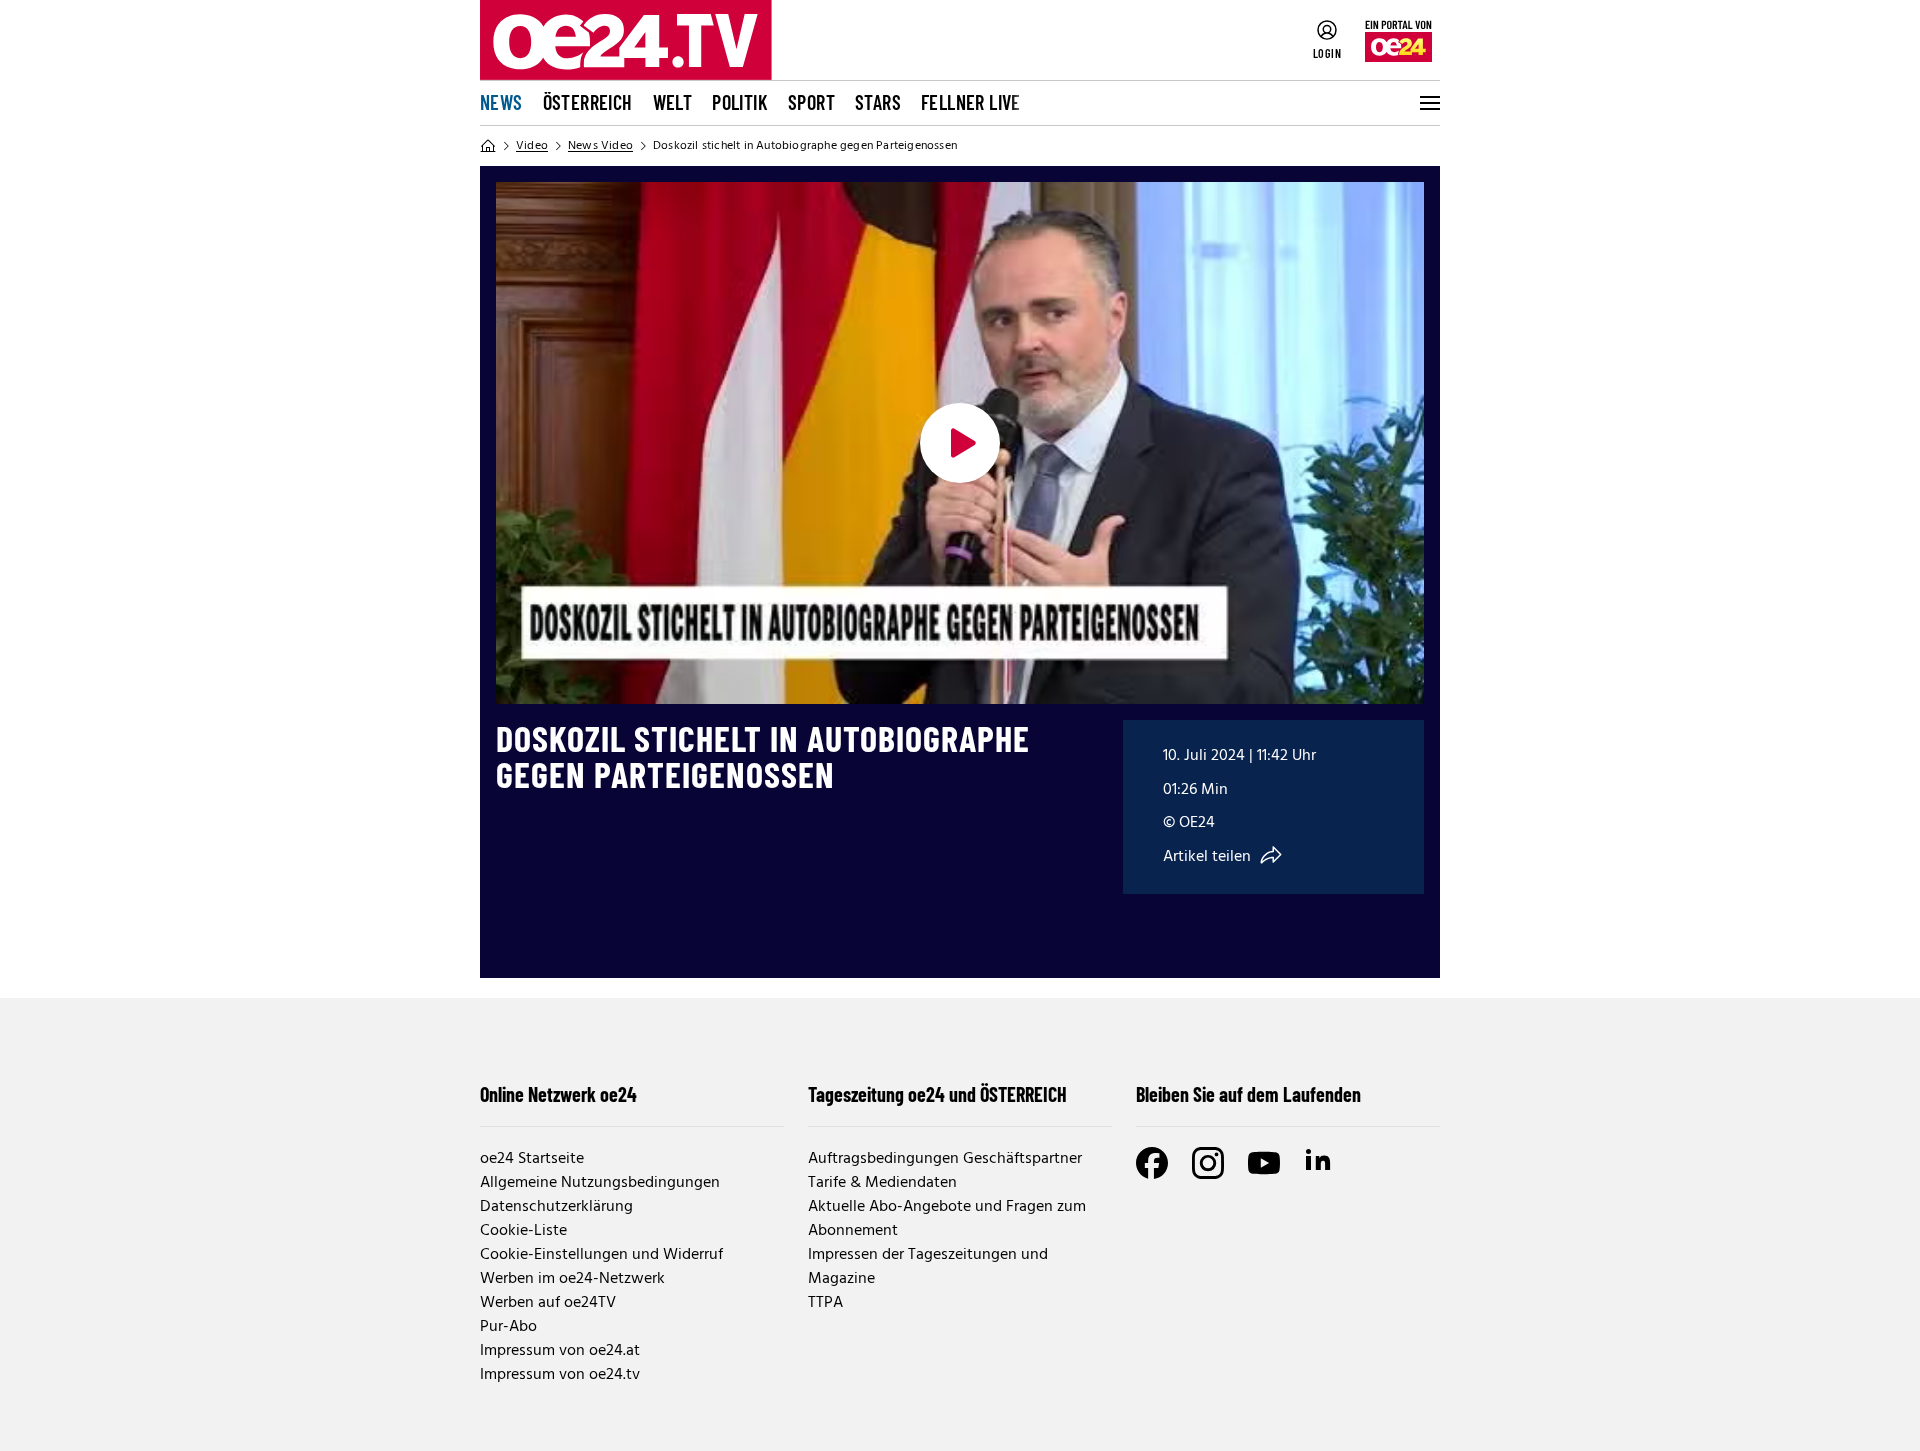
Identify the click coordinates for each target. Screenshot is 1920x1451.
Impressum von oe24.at (560, 1351)
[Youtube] (1264, 1163)
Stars (878, 102)
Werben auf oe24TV (548, 1303)
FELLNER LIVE (971, 102)
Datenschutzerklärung (556, 1207)
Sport (811, 102)
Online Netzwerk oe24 (558, 1094)
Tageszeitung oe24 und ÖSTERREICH (937, 1094)
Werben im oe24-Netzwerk (572, 1279)
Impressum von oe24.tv (560, 1375)
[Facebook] (1152, 1163)
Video (532, 146)
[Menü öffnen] (1428, 103)
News (501, 102)
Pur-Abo (508, 1327)
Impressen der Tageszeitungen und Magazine (928, 1267)
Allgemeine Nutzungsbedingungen (600, 1183)
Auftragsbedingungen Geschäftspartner (945, 1159)
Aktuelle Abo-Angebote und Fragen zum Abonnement (947, 1219)
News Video (600, 146)
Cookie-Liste (523, 1231)
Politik (740, 102)
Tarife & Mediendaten (882, 1183)
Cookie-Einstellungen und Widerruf (601, 1255)
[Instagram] (1208, 1163)
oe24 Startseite (532, 1159)
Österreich (588, 102)
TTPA (825, 1303)
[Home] (488, 146)
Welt (673, 102)
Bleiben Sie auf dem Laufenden (1248, 1094)
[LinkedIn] (1320, 1163)
